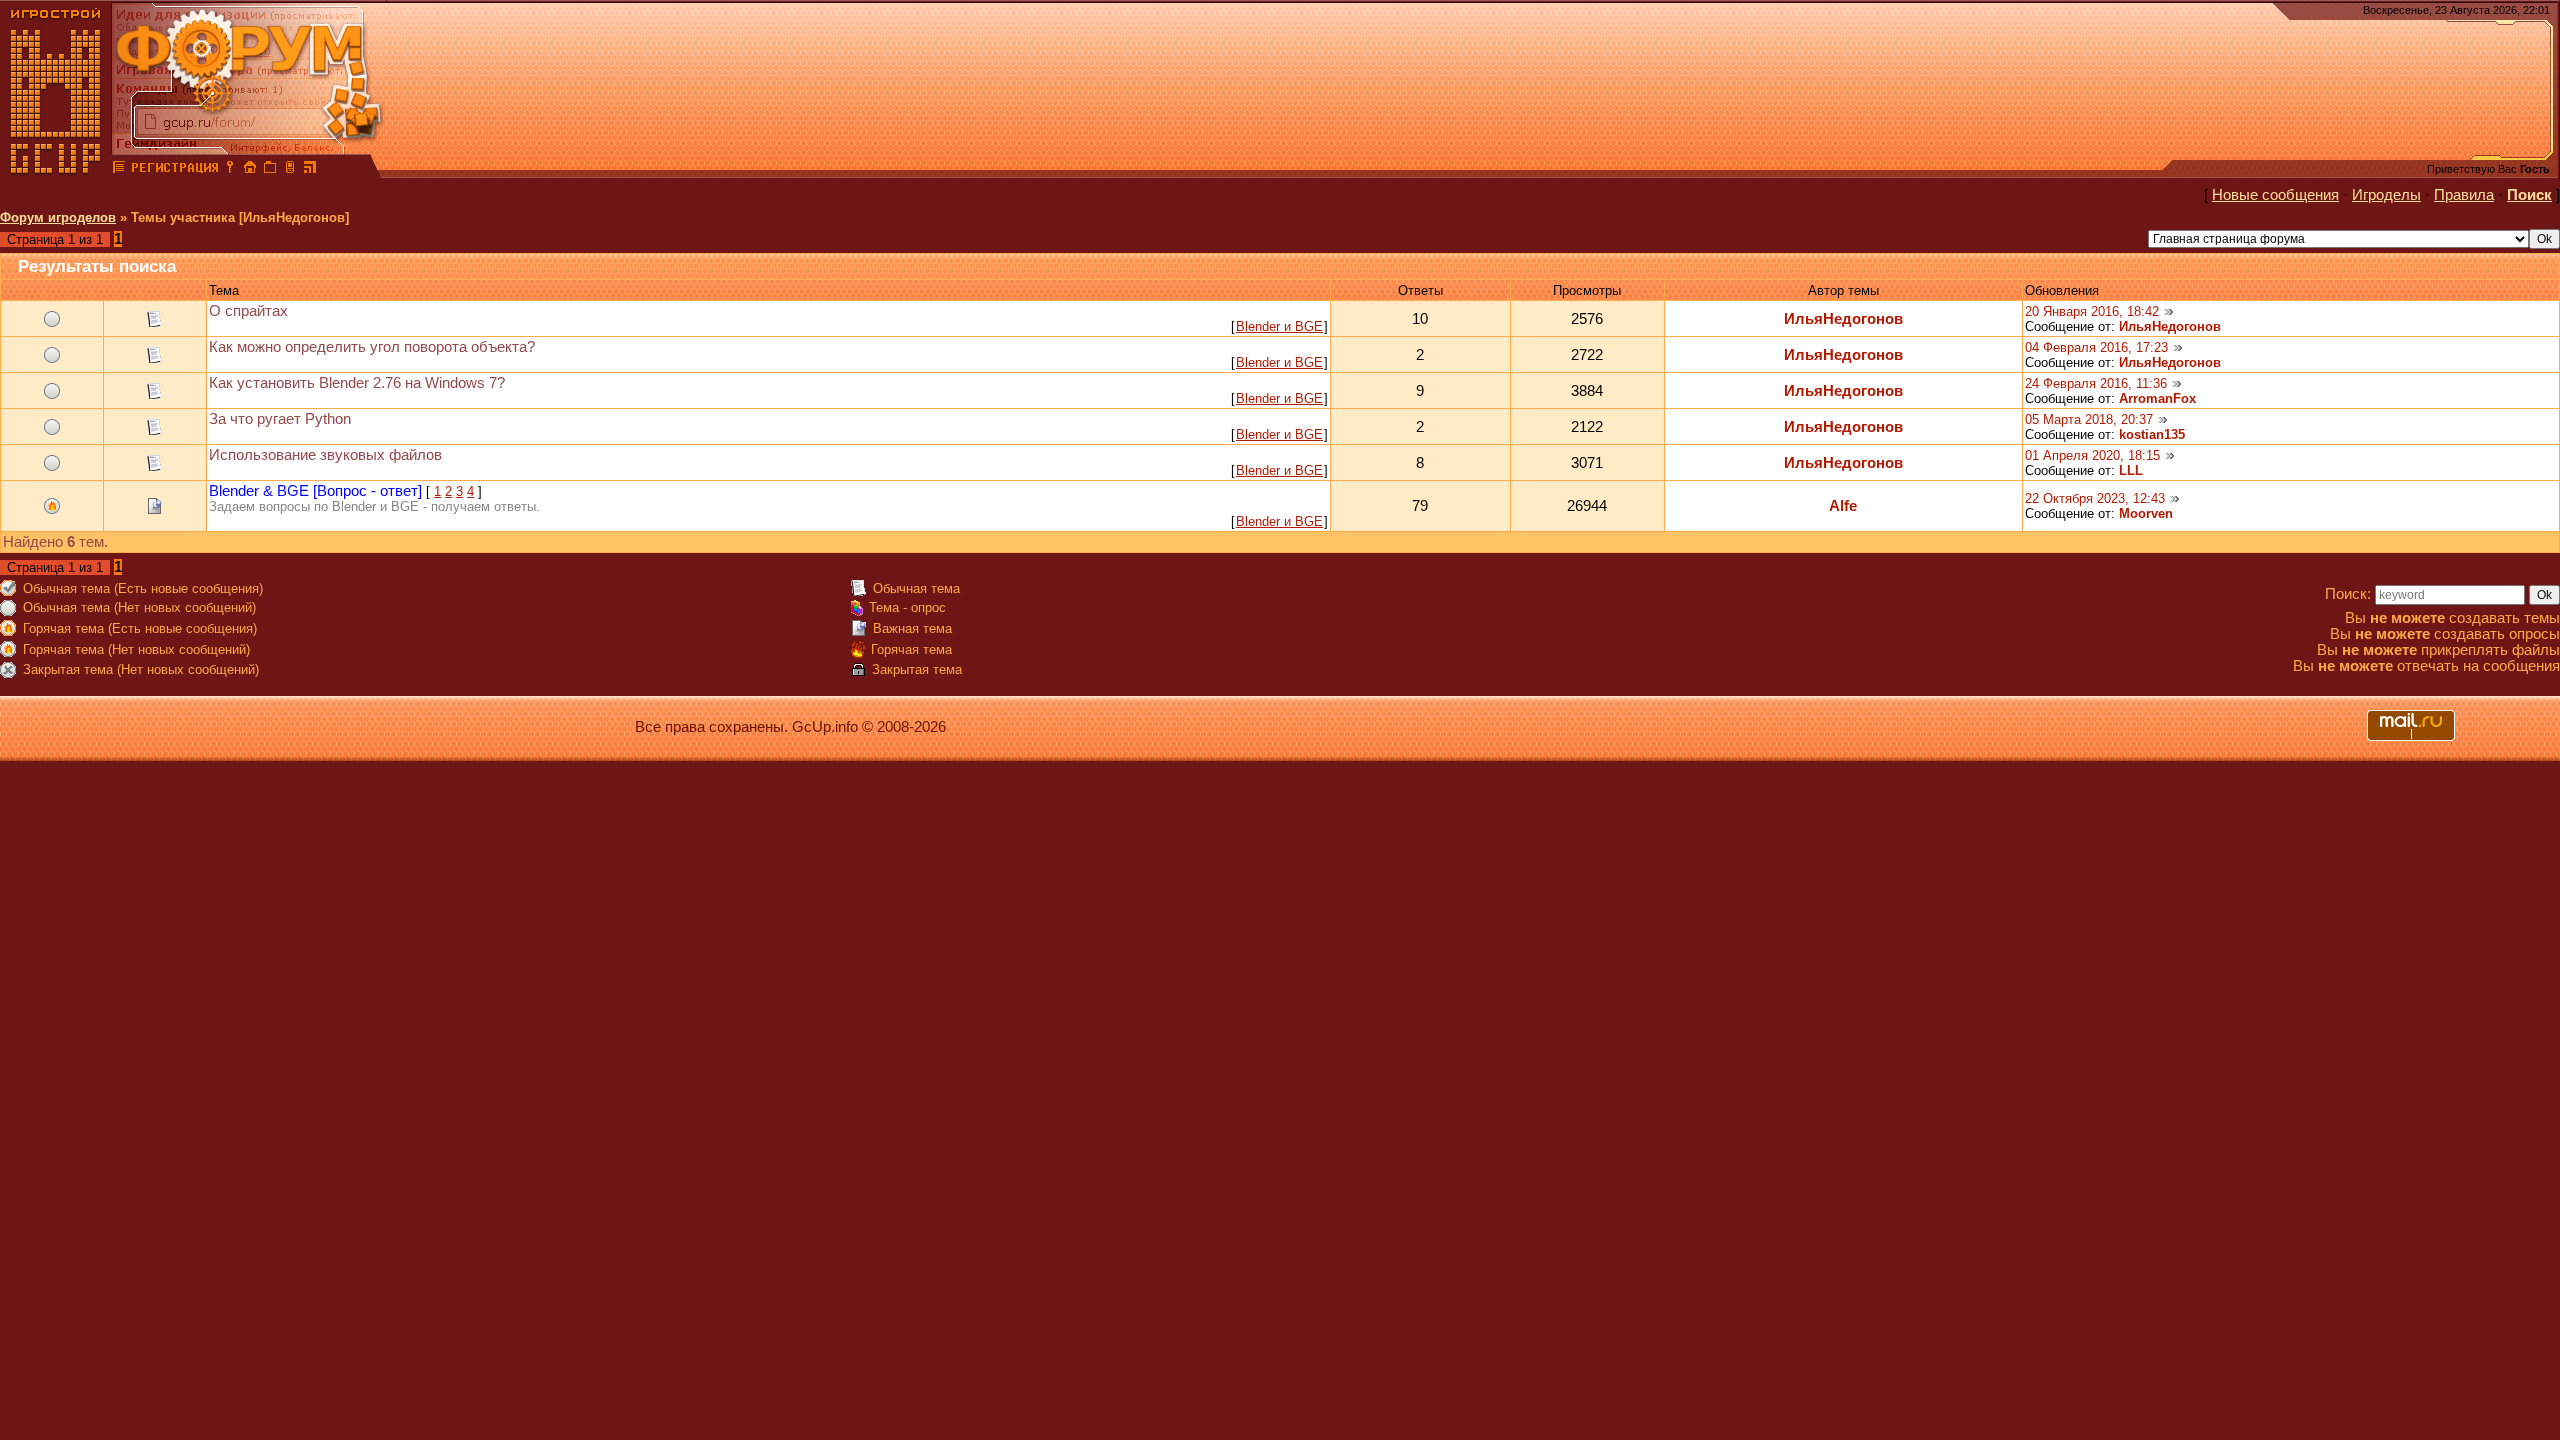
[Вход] (230, 170)
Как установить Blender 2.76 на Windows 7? (357, 383)
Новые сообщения (2275, 195)
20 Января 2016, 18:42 (2092, 311)
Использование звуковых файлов (325, 455)
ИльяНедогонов (1843, 319)
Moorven (2146, 513)
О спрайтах (248, 311)
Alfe (1843, 506)
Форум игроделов (58, 217)
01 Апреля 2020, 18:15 (2092, 455)
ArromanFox (2157, 398)
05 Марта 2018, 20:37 (2089, 419)
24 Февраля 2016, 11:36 (2096, 383)
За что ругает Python (280, 419)
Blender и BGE (1279, 326)
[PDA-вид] (290, 170)
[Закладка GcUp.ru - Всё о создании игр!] (270, 170)
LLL (2131, 470)
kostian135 (2152, 434)
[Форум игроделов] (119, 170)
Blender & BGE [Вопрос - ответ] (315, 491)
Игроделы (2386, 195)
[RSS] (310, 170)
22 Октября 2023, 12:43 (2095, 498)
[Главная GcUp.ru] (56, 170)
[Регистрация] (174, 170)
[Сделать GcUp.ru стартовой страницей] (250, 170)
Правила (2464, 195)
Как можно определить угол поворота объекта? (372, 347)
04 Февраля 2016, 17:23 (2096, 347)
